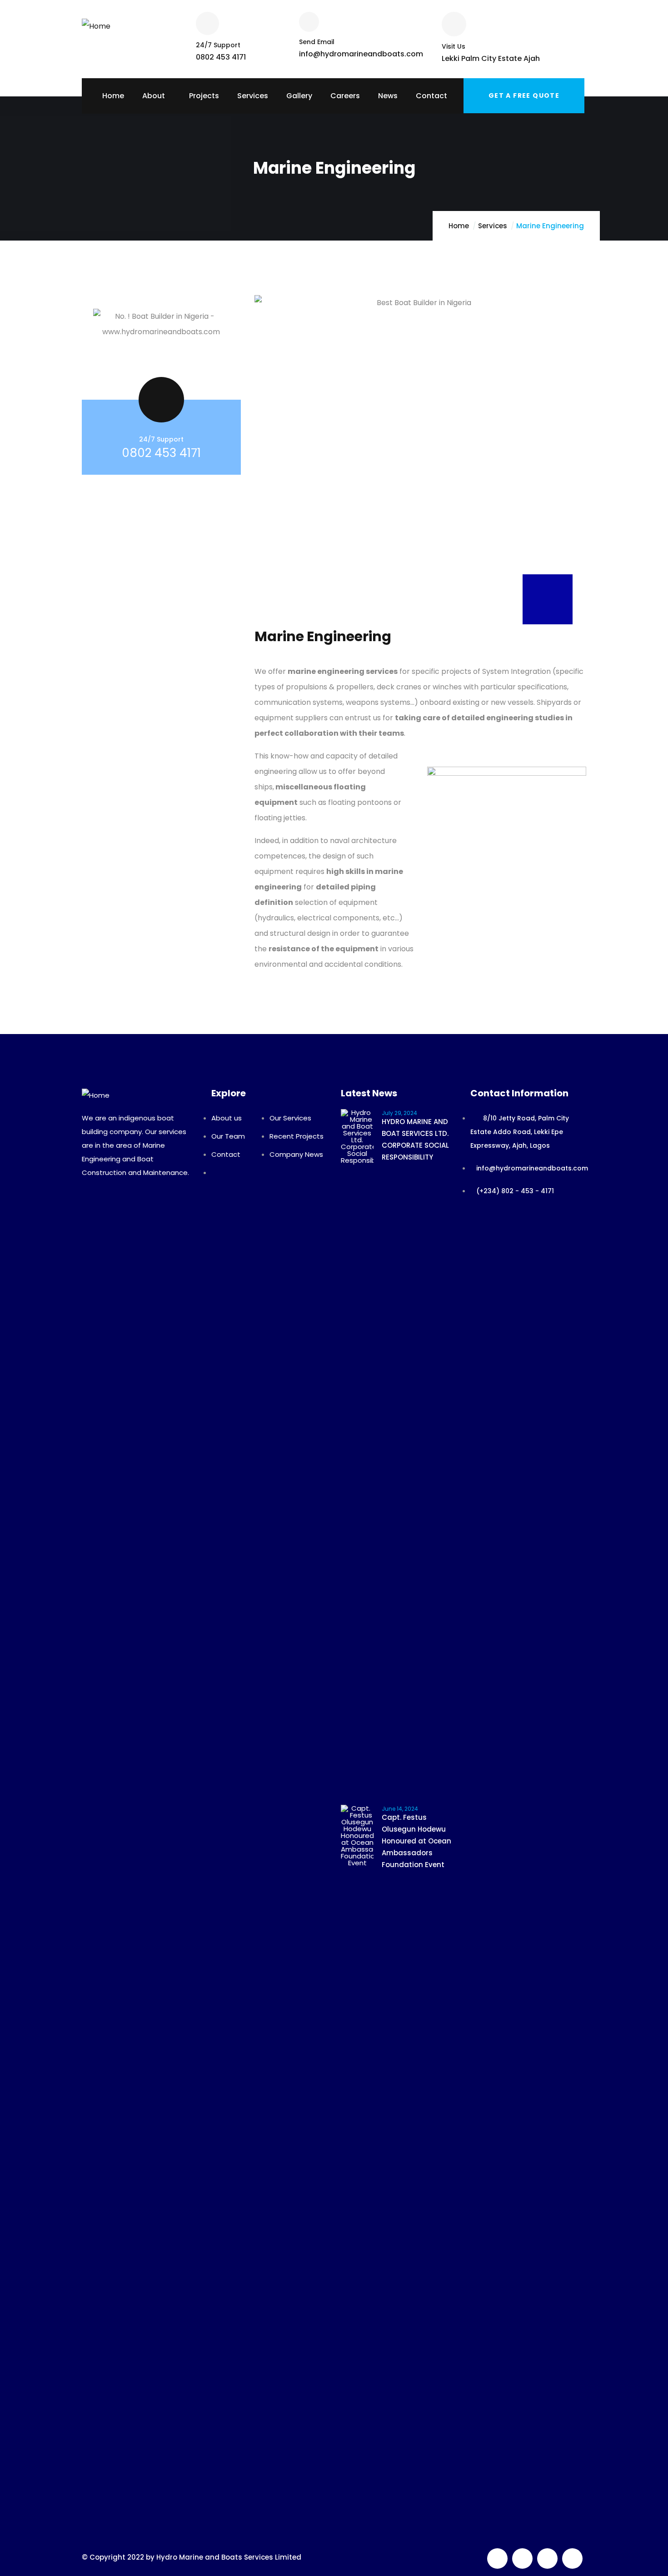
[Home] (96, 23)
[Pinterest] (547, 2558)
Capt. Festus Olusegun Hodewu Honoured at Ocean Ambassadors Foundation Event (416, 1841)
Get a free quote (524, 95)
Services (493, 226)
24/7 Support (218, 45)
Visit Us (454, 46)
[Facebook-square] (522, 2558)
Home (459, 226)
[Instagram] (572, 2558)
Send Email (317, 42)
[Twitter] (497, 2558)
